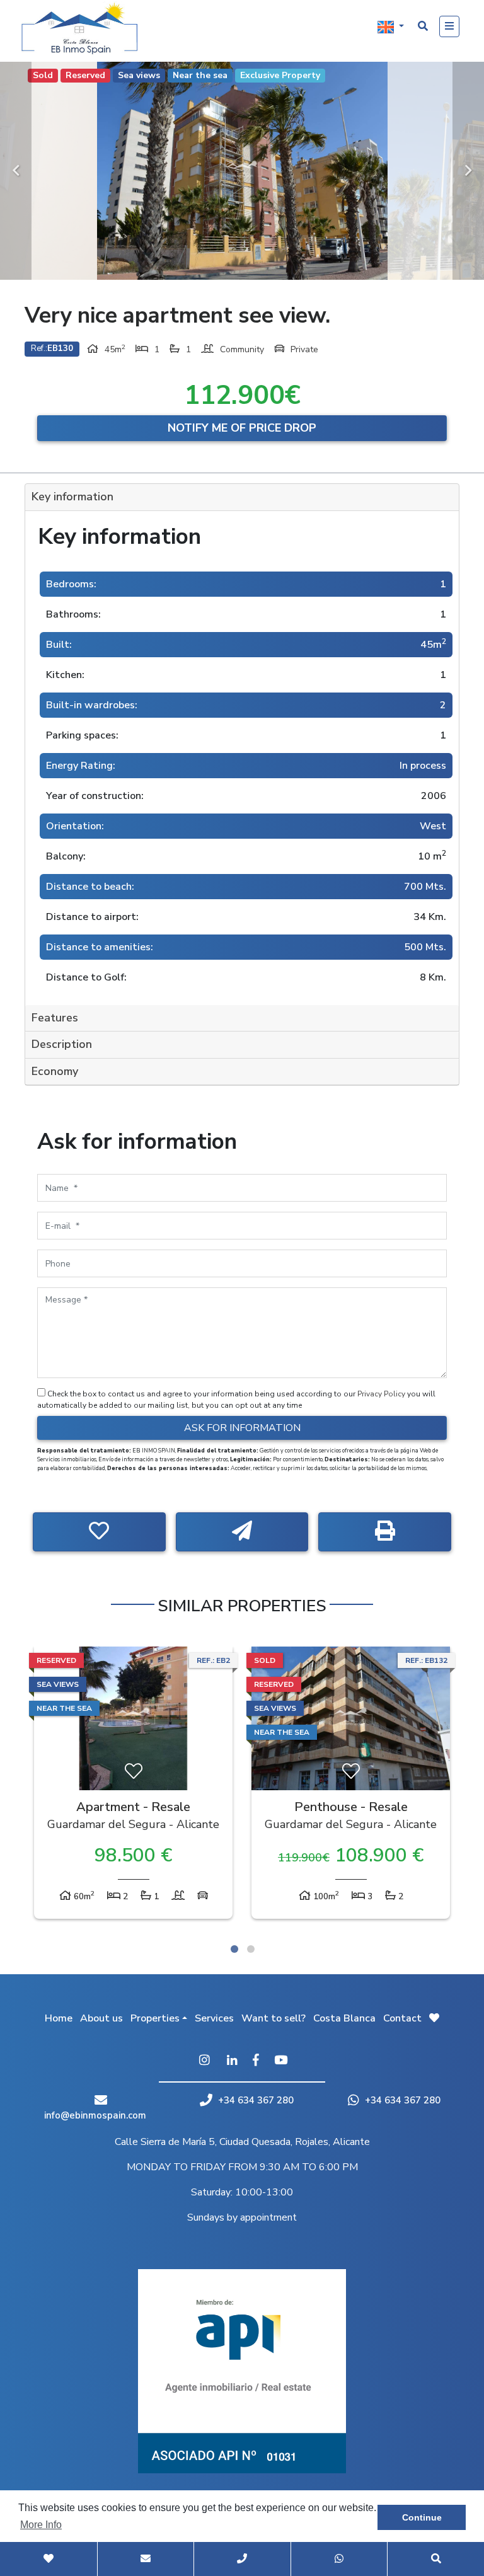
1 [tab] (234, 1949)
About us (101, 2018)
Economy (55, 1071)
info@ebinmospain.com (95, 2115)
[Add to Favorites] (99, 1532)
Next (468, 171)
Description (62, 1044)
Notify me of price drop (242, 428)
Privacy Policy (382, 1394)
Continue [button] (422, 2517)
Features (55, 1018)
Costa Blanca (344, 2018)
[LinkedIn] (232, 2061)
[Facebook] (256, 2061)
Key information (72, 497)
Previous (16, 171)
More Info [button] (41, 2525)
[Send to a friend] (242, 1532)
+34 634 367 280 (255, 2100)
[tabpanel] (133, 1786)
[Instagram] (204, 2061)
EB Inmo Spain (84, 28)
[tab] (242, 497)
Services (214, 2018)
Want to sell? (274, 2018)
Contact (402, 2018)
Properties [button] (155, 2018)
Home (59, 2018)
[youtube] (281, 2061)
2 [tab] (251, 1949)
